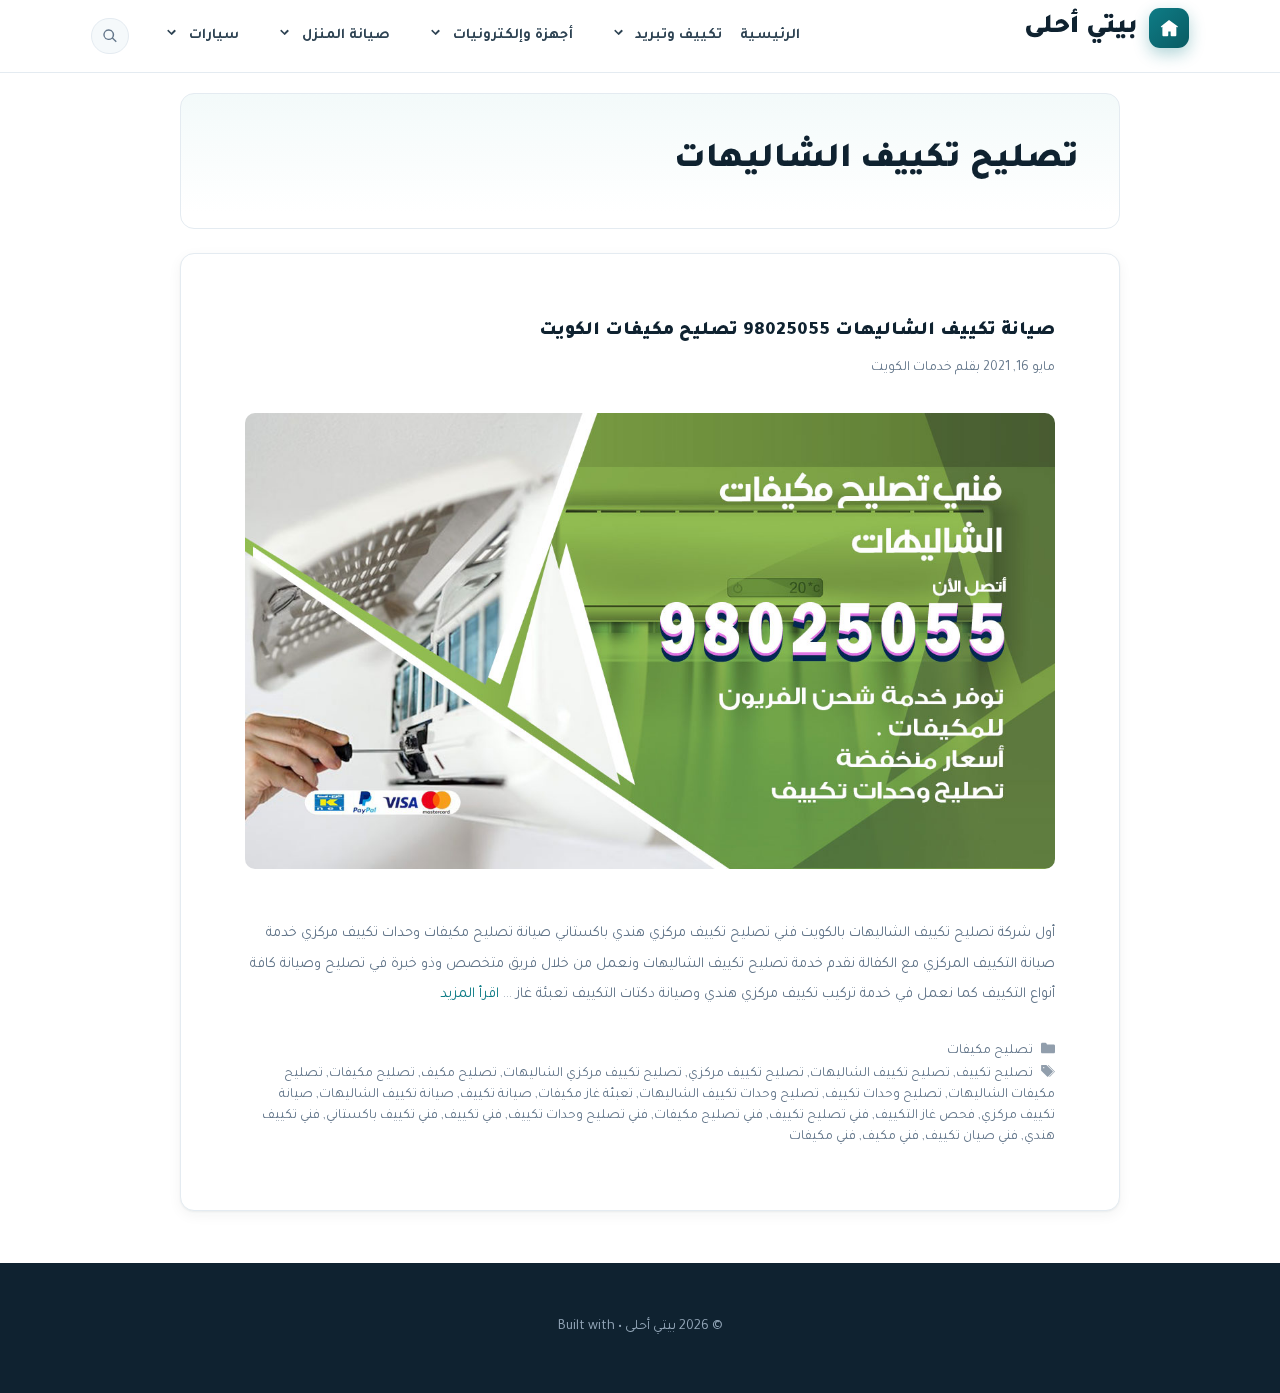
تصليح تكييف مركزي (746, 1074)
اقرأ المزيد (469, 994)
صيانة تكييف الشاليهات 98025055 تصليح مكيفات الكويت (797, 331)
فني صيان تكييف (971, 1137)
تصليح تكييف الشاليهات (880, 1074)
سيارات (214, 35)
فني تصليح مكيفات (708, 1116)
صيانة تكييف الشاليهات (386, 1095)
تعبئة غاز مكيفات (585, 1095)
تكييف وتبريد (678, 35)
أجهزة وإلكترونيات (513, 35)
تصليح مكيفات (990, 1051)
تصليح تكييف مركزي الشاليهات (592, 1074)
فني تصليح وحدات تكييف (578, 1116)
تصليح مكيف (459, 1074)
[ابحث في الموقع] (110, 36)
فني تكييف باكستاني (382, 1116)
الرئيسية (770, 35)
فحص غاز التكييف (925, 1116)
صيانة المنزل (346, 35)
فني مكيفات (822, 1137)
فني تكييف (473, 1116)
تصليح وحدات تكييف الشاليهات (729, 1095)
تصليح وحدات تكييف (883, 1095)
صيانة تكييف (496, 1095)
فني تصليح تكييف (819, 1116)
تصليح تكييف (994, 1074)
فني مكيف (890, 1137)
